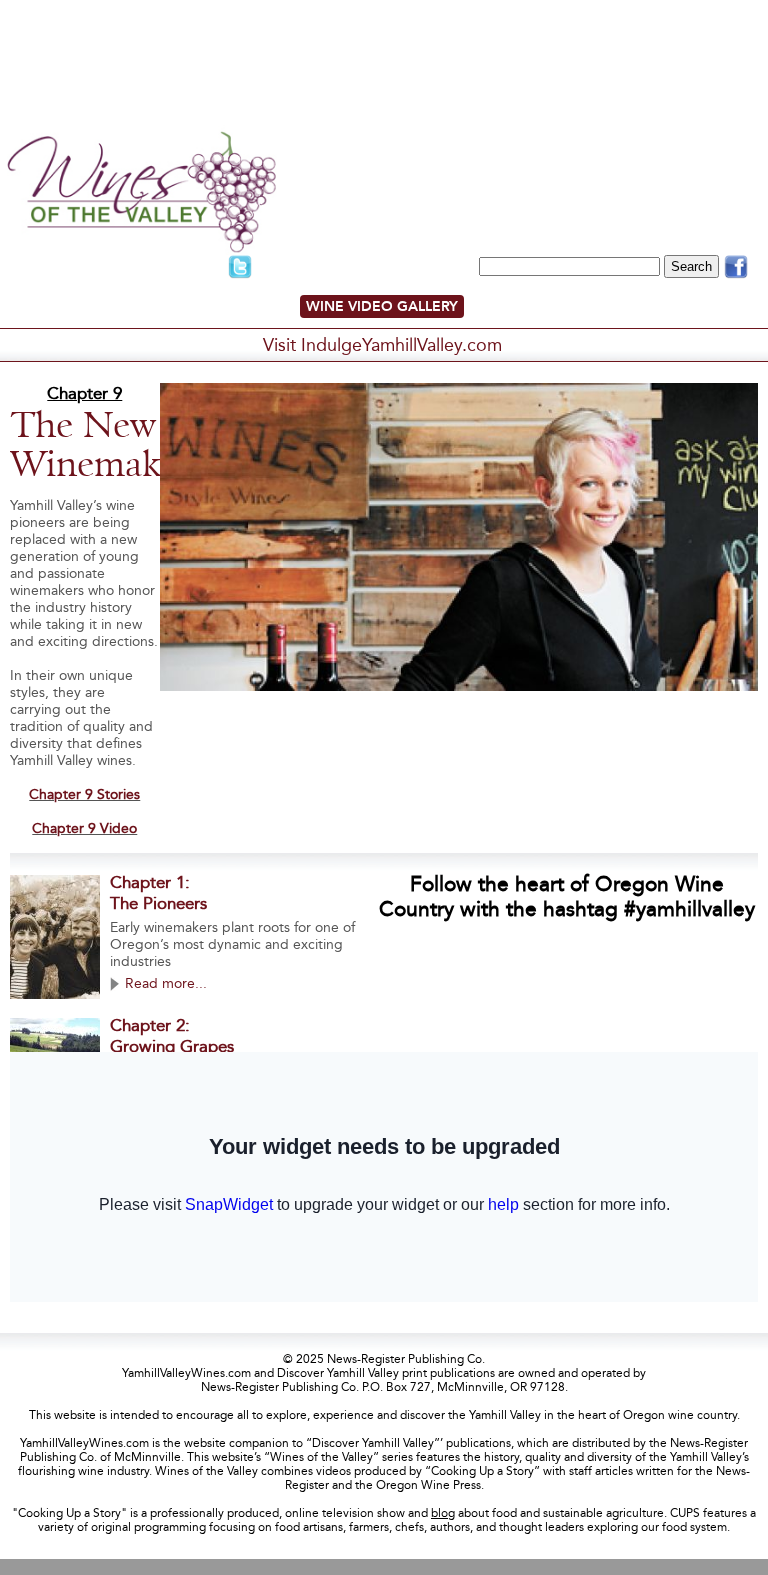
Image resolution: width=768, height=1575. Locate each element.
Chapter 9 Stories (84, 794)
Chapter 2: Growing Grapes (172, 1036)
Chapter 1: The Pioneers (158, 893)
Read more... (166, 983)
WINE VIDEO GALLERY (382, 306)
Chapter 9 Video (84, 828)
